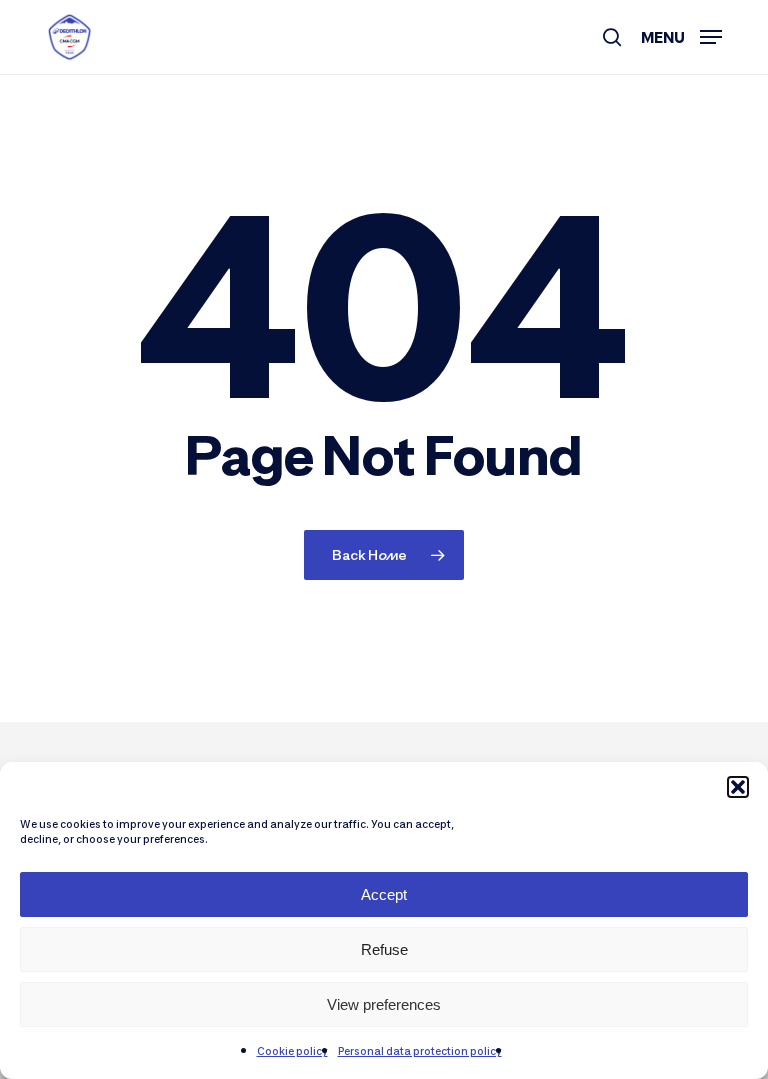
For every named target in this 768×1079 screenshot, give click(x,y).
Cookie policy (292, 1051)
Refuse (384, 949)
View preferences (384, 1004)
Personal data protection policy (420, 1051)
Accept (384, 894)
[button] (738, 787)
